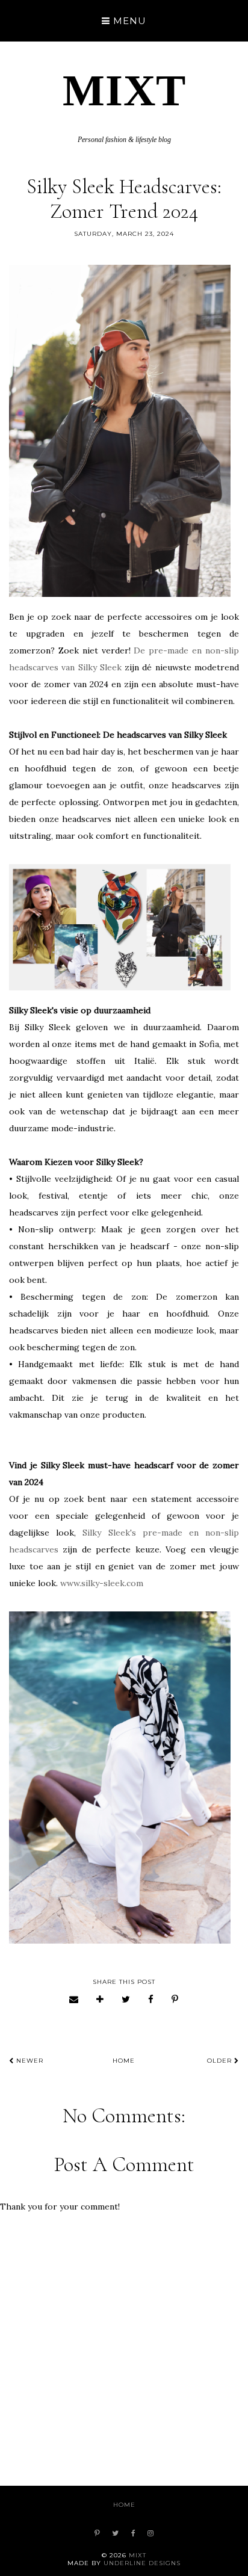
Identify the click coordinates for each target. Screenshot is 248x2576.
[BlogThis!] (100, 1999)
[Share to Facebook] (151, 1999)
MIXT (124, 90)
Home (124, 2061)
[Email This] (74, 1999)
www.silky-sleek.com (102, 1583)
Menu (128, 21)
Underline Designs (142, 2563)
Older (221, 2061)
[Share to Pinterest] (175, 1999)
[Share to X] (126, 1999)
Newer (29, 2061)
